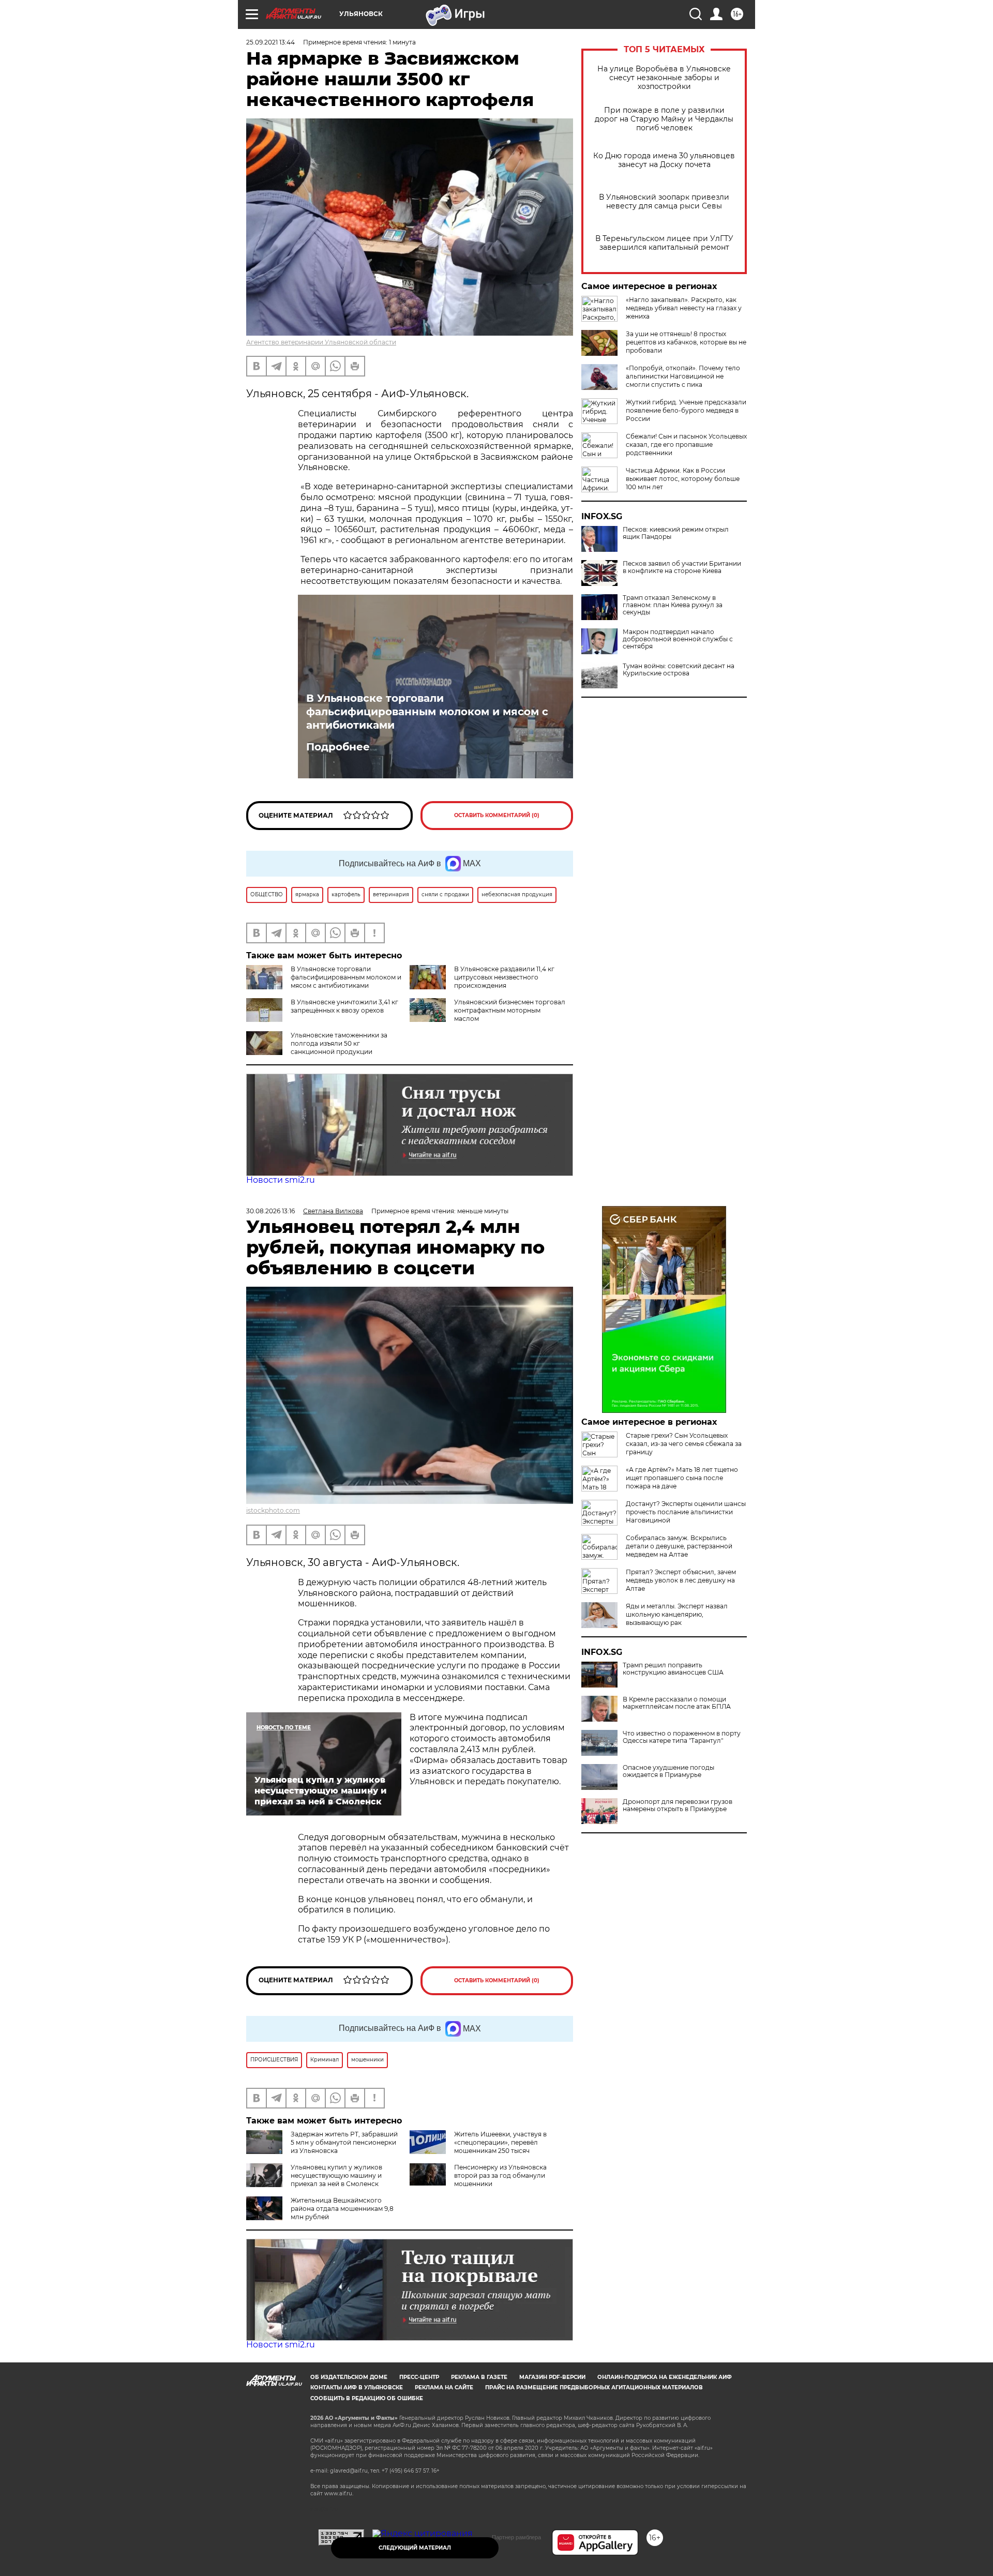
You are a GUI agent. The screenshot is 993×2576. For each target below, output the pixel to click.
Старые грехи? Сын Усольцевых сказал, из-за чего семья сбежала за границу (684, 1444)
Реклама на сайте (444, 2387)
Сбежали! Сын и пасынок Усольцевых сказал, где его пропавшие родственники (686, 445)
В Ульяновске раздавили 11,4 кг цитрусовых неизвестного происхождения (504, 977)
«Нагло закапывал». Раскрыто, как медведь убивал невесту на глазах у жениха (684, 308)
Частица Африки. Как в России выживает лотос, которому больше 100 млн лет (683, 479)
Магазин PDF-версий (552, 2377)
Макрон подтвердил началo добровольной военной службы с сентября (678, 639)
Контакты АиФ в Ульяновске (357, 2387)
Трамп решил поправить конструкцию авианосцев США (673, 1669)
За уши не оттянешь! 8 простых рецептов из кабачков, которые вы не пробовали (686, 342)
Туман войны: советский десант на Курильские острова (679, 670)
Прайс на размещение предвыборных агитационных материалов (594, 2387)
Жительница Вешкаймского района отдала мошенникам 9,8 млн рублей (342, 2209)
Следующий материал (415, 2548)
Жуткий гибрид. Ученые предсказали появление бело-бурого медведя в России (686, 410)
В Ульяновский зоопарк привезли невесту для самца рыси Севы (664, 202)
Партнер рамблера (516, 2537)
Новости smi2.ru (281, 1180)
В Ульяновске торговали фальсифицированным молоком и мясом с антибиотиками (427, 712)
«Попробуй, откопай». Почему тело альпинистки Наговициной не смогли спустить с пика (683, 376)
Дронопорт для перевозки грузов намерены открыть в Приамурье (678, 1805)
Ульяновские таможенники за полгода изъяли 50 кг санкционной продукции (339, 1043)
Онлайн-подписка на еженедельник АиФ (665, 2377)
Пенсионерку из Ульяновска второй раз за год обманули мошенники (500, 2175)
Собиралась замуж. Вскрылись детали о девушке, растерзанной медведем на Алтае (679, 1546)
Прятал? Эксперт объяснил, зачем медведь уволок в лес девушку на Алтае (681, 1580)
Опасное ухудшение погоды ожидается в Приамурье (668, 1771)
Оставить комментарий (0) (497, 815)
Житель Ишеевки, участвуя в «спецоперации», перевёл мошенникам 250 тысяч (500, 2142)
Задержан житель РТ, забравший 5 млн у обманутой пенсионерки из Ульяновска (344, 2142)
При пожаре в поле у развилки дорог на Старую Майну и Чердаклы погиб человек (664, 119)
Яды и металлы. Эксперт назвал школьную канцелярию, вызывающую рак (677, 1614)
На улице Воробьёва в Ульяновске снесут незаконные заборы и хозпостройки (664, 78)
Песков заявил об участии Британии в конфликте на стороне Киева (682, 567)
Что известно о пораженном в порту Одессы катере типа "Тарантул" (682, 1737)
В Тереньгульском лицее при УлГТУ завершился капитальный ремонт (664, 243)
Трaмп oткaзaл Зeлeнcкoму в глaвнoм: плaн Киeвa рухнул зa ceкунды (673, 605)
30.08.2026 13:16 (270, 1211)
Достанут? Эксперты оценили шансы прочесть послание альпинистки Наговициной (686, 1512)
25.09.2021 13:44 (270, 42)
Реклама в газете (479, 2377)
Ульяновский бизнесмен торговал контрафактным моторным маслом (510, 1010)
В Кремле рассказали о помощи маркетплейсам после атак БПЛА (677, 1703)
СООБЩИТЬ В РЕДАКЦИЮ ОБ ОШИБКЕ (367, 2398)
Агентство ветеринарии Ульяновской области (321, 342)
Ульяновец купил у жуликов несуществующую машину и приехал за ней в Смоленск (336, 2175)
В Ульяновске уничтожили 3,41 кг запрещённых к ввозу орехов (344, 1006)
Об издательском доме (349, 2377)
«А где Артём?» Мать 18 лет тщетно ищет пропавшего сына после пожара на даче (682, 1478)
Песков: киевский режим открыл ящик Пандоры (676, 533)
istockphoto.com (273, 1510)
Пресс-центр (419, 2377)
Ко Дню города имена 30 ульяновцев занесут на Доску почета (664, 160)
